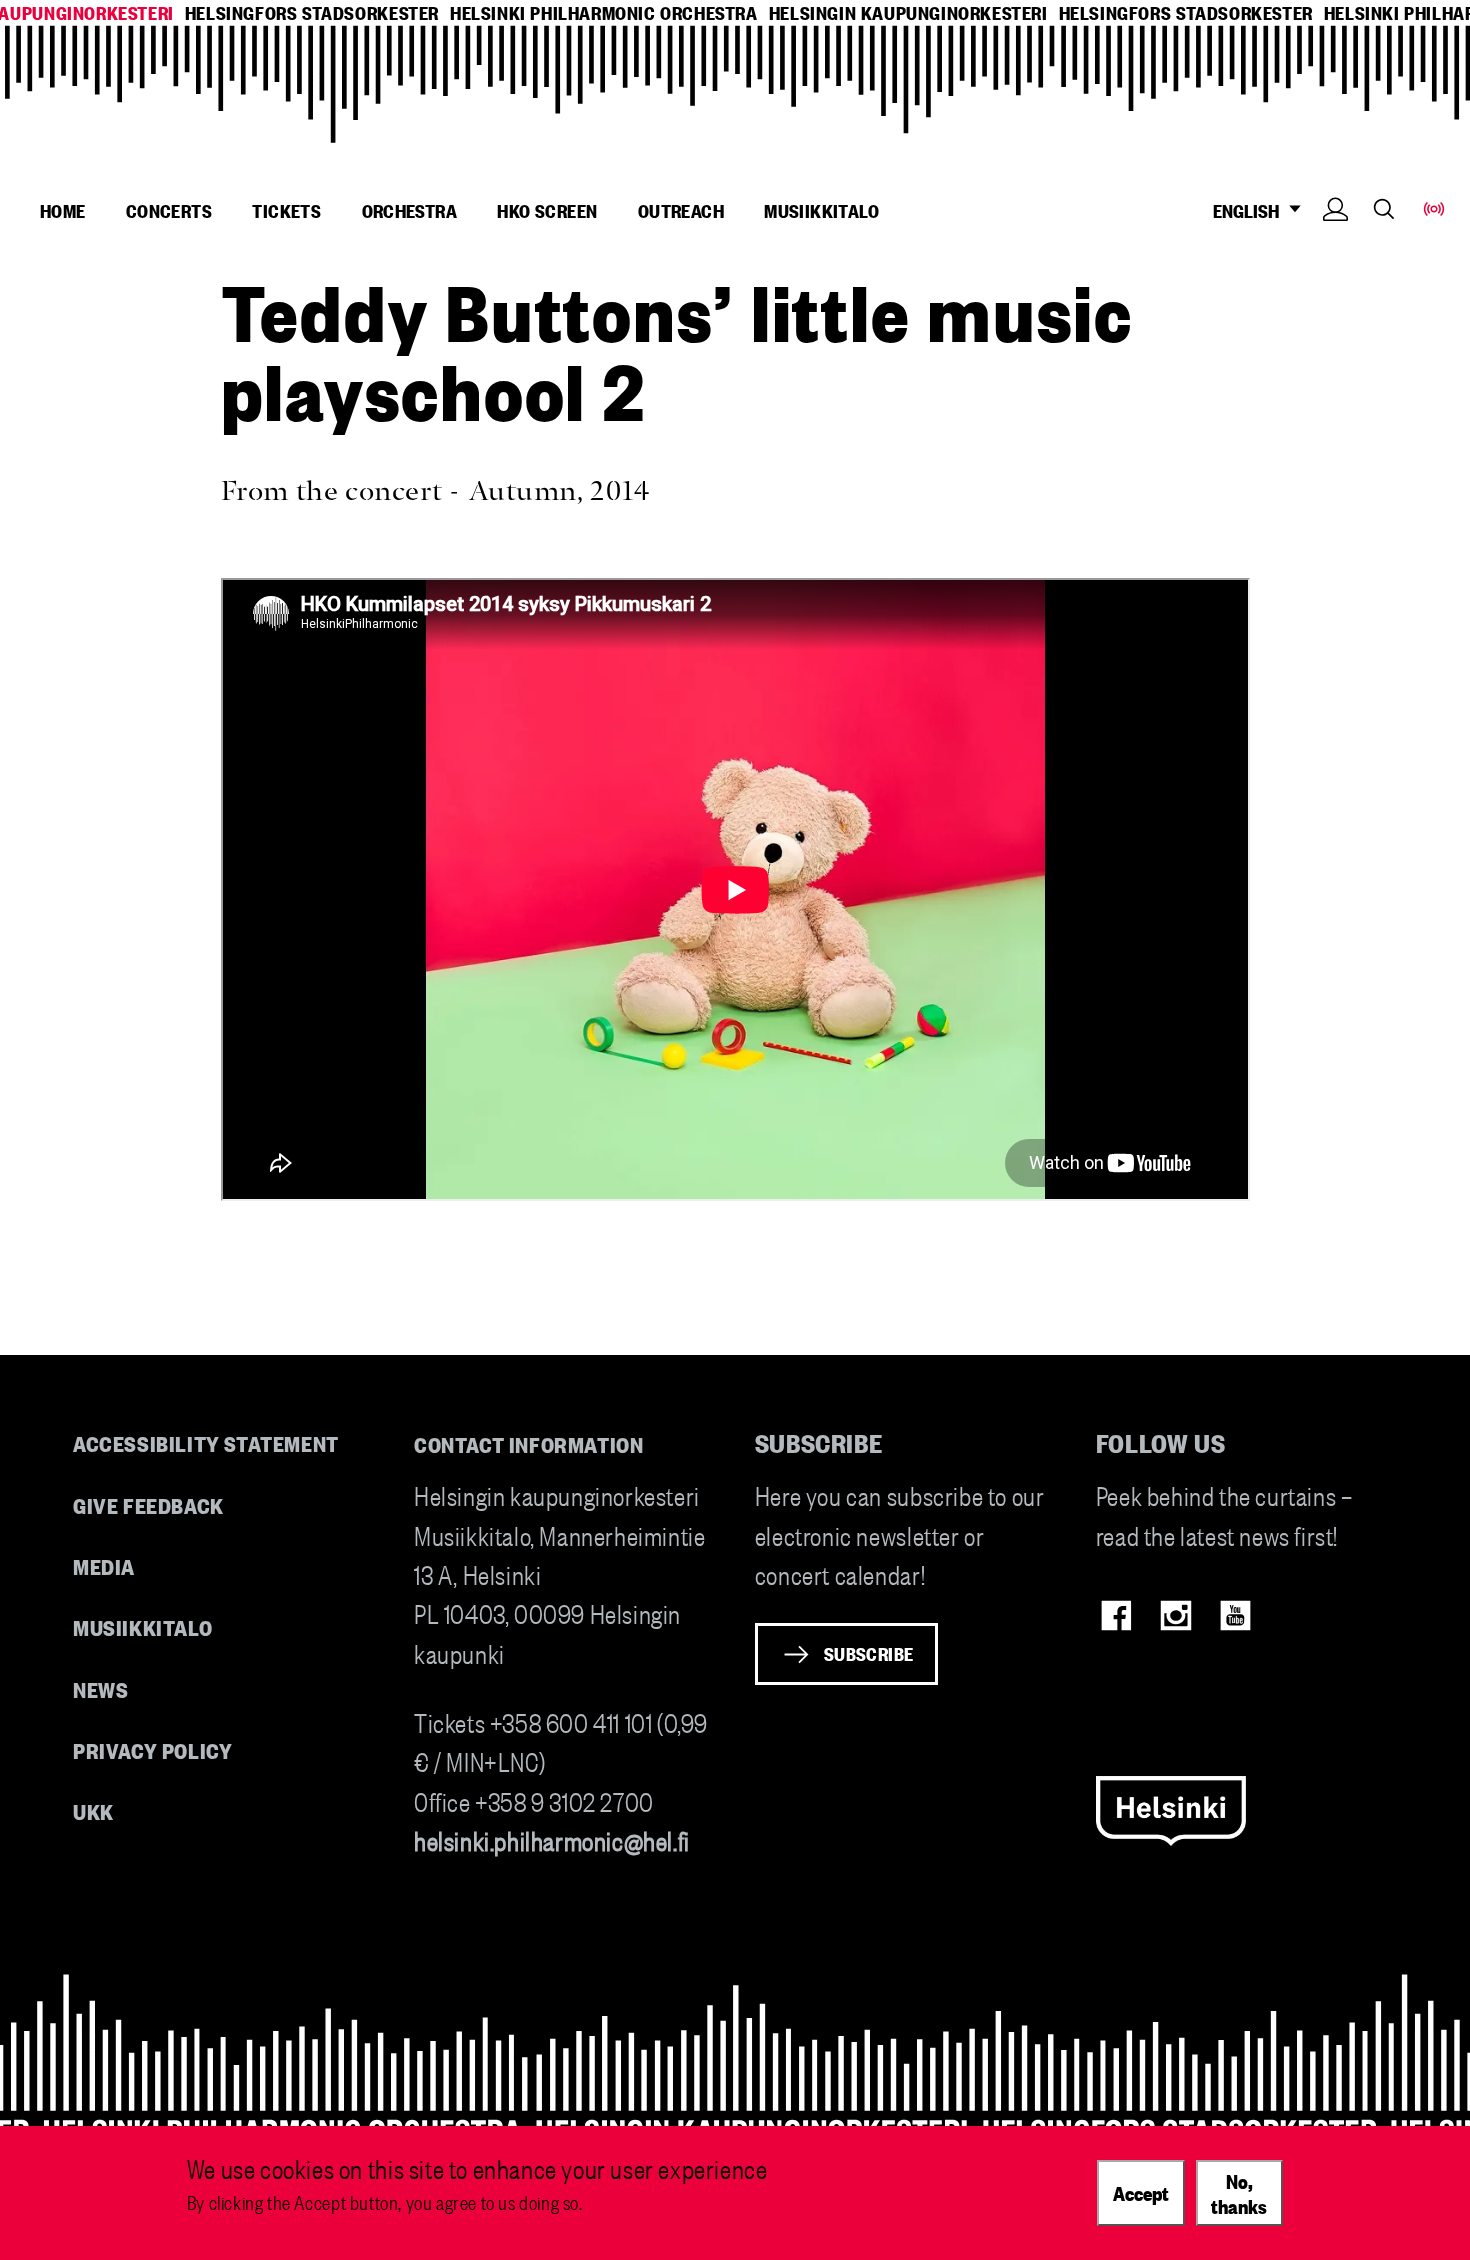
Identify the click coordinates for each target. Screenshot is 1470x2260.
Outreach (681, 210)
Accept (1141, 2192)
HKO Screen (547, 210)
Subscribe (869, 1653)
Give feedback (148, 1504)
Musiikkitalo (821, 210)
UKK (93, 1810)
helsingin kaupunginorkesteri (908, 12)
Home (63, 210)
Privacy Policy (152, 1749)
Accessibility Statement (206, 1442)
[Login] (1335, 239)
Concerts (169, 210)
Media (104, 1565)
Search (1384, 208)
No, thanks (1239, 2192)
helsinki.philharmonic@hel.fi (552, 1839)
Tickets (286, 210)
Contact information (529, 1443)
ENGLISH (1249, 210)
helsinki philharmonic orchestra (604, 12)
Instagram (1175, 1615)
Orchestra (410, 210)
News (100, 1688)
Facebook (1116, 1615)
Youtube (1235, 1615)
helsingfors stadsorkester (312, 12)
